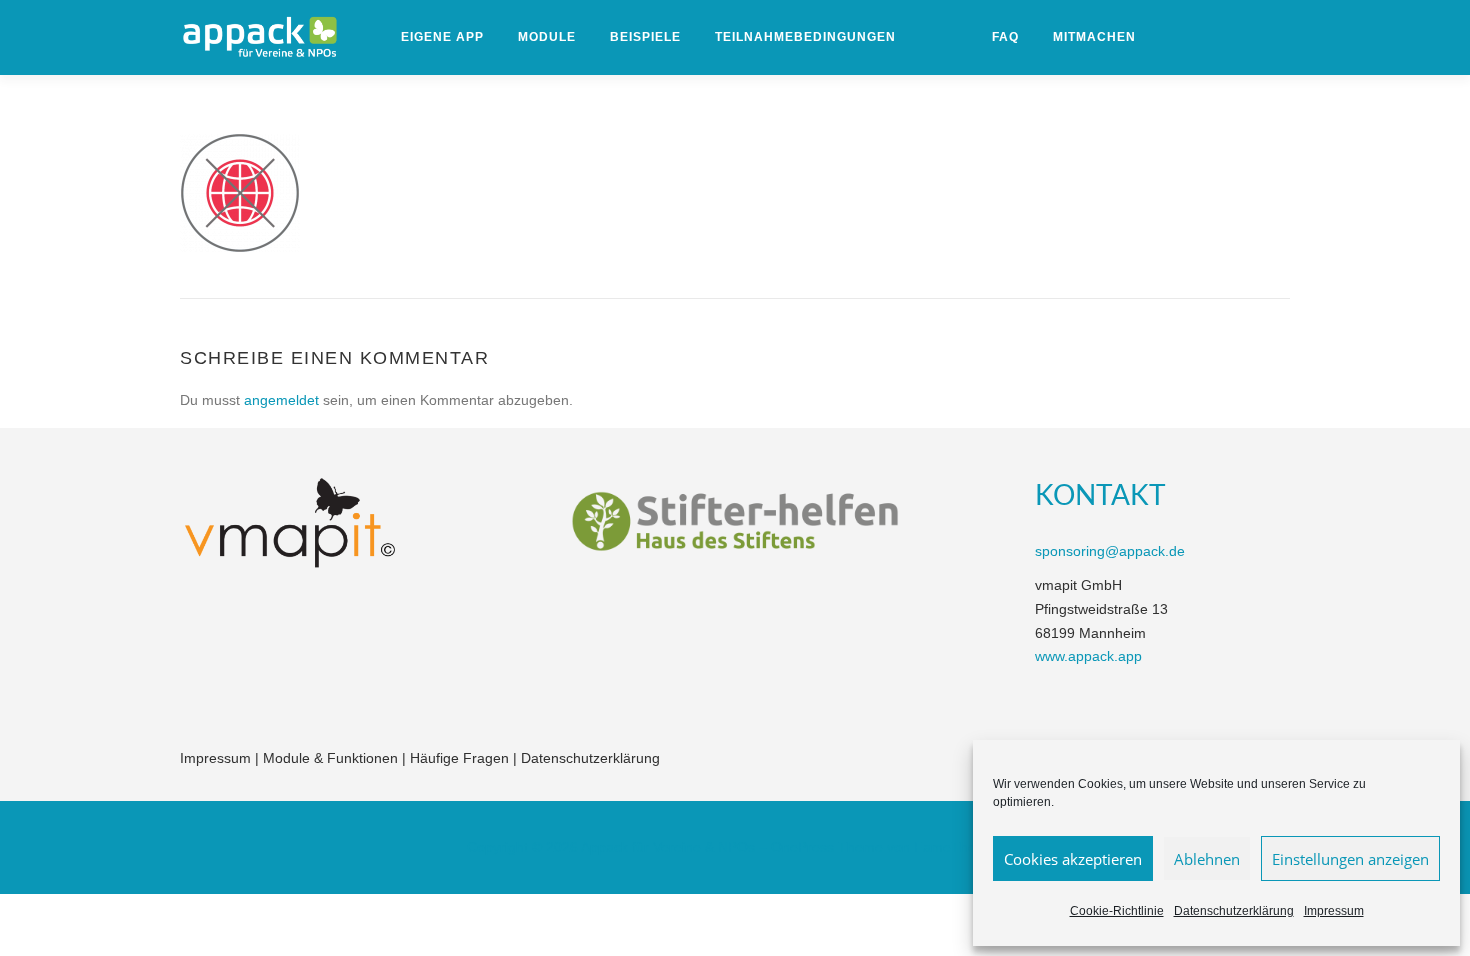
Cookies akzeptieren (1073, 859)
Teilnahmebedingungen (805, 37)
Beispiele (645, 37)
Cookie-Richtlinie (1117, 911)
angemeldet (281, 400)
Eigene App (442, 37)
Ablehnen (1207, 859)
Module (547, 37)
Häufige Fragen (459, 758)
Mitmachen (1094, 37)
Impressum (1334, 911)
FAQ (1005, 37)
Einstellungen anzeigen (1350, 859)
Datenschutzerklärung (1234, 911)
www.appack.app (1088, 656)
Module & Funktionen (330, 758)
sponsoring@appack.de (1110, 551)
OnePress (802, 847)
